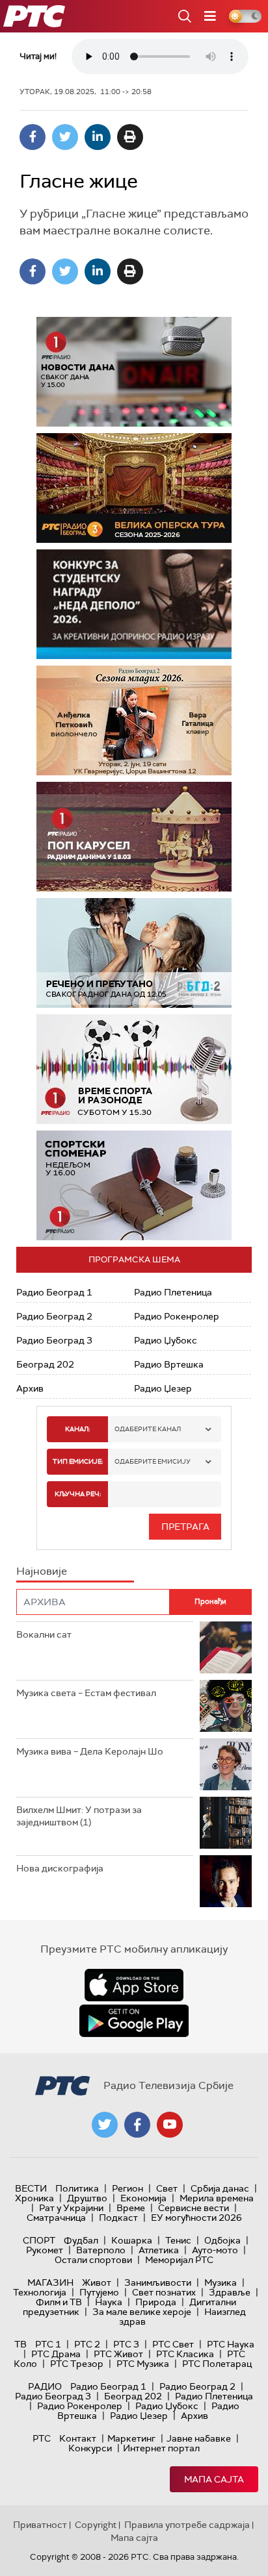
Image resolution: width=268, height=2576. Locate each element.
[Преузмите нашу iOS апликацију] (134, 1985)
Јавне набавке (199, 2438)
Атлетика (159, 2250)
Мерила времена (217, 2198)
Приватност (40, 2525)
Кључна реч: (78, 1494)
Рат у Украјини (71, 2208)
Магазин (50, 2282)
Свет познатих (164, 2292)
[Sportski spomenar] (134, 1185)
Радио (45, 2386)
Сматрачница (56, 2218)
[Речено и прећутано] (134, 953)
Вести (31, 2188)
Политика (77, 2188)
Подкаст (118, 2218)
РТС (42, 2438)
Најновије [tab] (42, 1571)
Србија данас (220, 2188)
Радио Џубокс (166, 1340)
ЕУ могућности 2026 (196, 2218)
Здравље (230, 2292)
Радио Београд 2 (54, 1316)
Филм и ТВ (59, 2302)
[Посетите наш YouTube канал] (170, 2125)
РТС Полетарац (217, 2364)
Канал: (77, 1429)
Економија (143, 2198)
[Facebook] (33, 137)
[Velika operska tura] (134, 488)
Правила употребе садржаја (187, 2525)
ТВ (20, 2344)
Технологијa (40, 2292)
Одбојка (222, 2240)
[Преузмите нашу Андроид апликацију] (134, 2021)
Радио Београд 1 (54, 1292)
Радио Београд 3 (54, 1340)
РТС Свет (173, 2344)
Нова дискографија (60, 1868)
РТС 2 (87, 2344)
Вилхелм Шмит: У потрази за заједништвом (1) (79, 1816)
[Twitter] (65, 137)
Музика (221, 2282)
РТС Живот (118, 2354)
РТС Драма (56, 2354)
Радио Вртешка (169, 1364)
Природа (156, 2302)
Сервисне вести (194, 2208)
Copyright (96, 2525)
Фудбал (81, 2240)
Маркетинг (131, 2438)
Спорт (39, 2240)
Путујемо (99, 2292)
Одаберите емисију (153, 1461)
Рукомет (45, 2250)
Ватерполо (101, 2250)
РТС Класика (185, 2354)
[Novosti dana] (134, 372)
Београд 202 (45, 1364)
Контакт (78, 2438)
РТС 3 (126, 2344)
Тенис (178, 2240)
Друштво (87, 2198)
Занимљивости (158, 2282)
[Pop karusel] (134, 837)
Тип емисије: (78, 1461)
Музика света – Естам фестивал (86, 1693)
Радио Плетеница (173, 1292)
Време (131, 2208)
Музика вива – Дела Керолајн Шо (90, 1751)
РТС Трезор (77, 2364)
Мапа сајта (214, 2479)
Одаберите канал (148, 1429)
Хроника (34, 2198)
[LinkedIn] (98, 137)
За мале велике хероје (142, 2312)
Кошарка (132, 2240)
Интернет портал (161, 2448)
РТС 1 (48, 2344)
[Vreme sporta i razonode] (134, 1069)
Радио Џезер (163, 1388)
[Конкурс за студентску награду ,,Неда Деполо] (134, 604)
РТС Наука (231, 2344)
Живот (97, 2282)
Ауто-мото (215, 2250)
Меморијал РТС (179, 2260)
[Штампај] (130, 137)
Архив (30, 1388)
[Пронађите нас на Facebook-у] (137, 2125)
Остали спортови (93, 2260)
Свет (167, 2188)
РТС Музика (143, 2364)
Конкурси (90, 2448)
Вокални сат (44, 1634)
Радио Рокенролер (177, 1316)
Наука (109, 2302)
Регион (127, 2188)
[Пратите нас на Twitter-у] (105, 2125)
